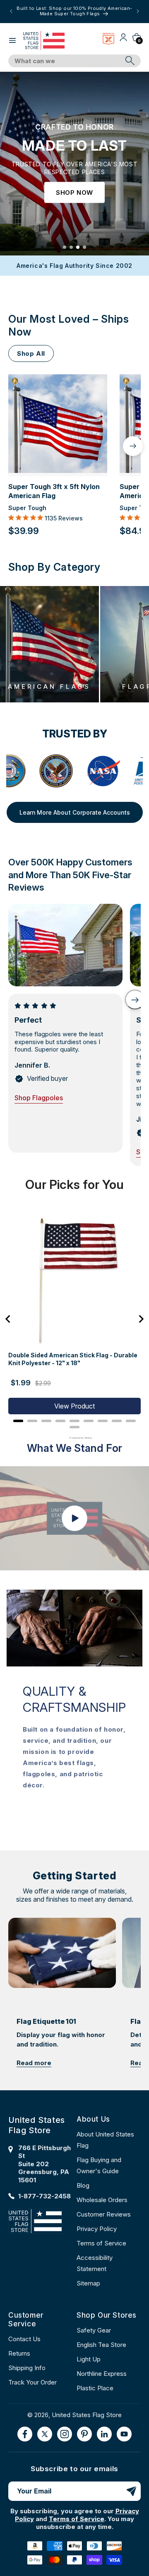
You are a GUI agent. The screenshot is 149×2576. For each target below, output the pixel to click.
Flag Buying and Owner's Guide (99, 2165)
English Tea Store (101, 2345)
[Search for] (130, 61)
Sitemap (88, 2283)
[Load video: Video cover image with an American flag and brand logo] (74, 1518)
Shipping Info (27, 2368)
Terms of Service (101, 2243)
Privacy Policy (97, 2229)
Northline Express (102, 2374)
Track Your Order (32, 2382)
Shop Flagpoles (39, 1098)
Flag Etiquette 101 (46, 2021)
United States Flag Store (87, 2415)
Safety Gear (94, 2330)
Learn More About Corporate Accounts (75, 812)
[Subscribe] (131, 2491)
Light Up (89, 2359)
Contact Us (24, 2339)
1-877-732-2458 (44, 2196)
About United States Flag (105, 2140)
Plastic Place (95, 2388)
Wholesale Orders (102, 2200)
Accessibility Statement (95, 2263)
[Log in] (123, 40)
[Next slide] (135, 1000)
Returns (19, 2353)
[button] (12, 40)
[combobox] (65, 61)
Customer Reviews (104, 2214)
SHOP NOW (74, 193)
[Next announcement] (138, 11)
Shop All (31, 353)
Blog (83, 2185)
